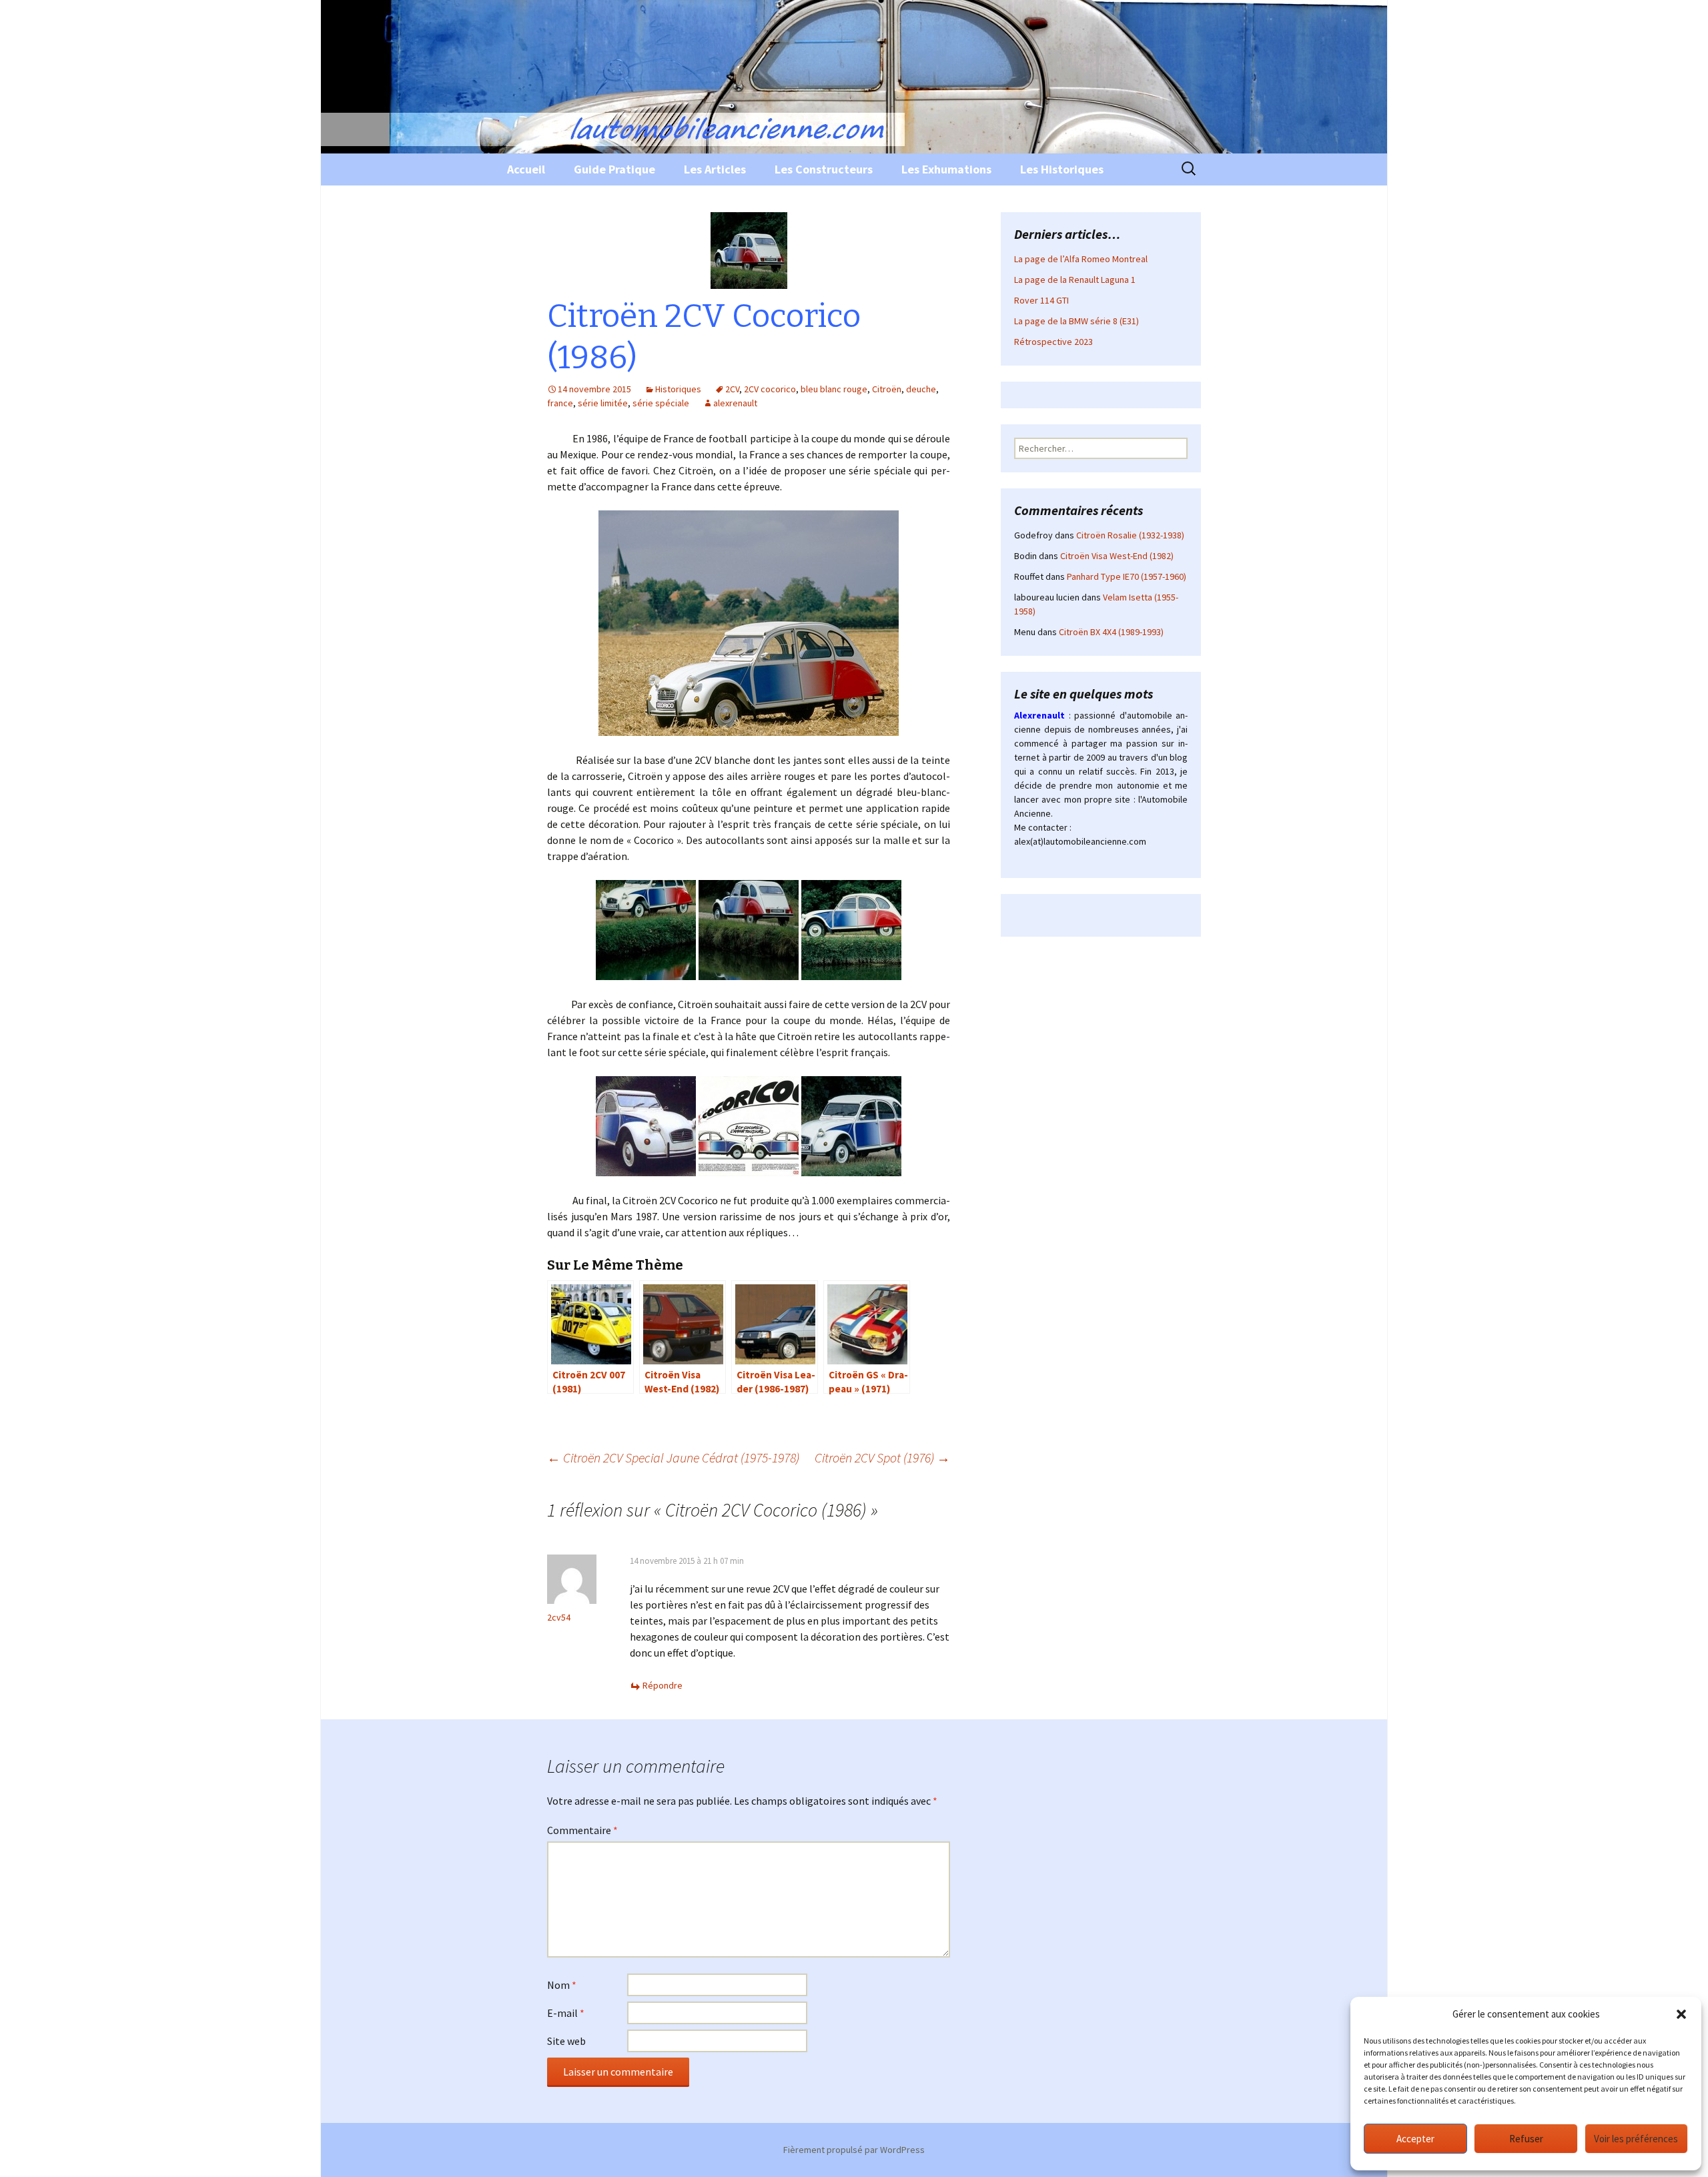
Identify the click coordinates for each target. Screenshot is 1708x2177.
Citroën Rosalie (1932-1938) (1130, 535)
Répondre (663, 1685)
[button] (1681, 2014)
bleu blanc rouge (834, 389)
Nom (562, 1985)
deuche (921, 389)
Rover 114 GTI (1041, 300)
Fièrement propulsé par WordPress (854, 2150)
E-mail (566, 2013)
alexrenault (735, 403)
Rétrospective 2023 (1053, 342)
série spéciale (661, 403)
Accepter (1415, 2139)
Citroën (887, 389)
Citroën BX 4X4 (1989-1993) (1111, 632)
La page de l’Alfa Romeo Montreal (1081, 259)
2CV (732, 389)
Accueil (526, 169)
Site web (566, 2041)
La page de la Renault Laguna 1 (1075, 280)
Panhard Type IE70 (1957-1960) (1127, 576)
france (560, 403)
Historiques (678, 389)
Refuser (1526, 2139)
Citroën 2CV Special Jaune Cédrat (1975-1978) (673, 1457)
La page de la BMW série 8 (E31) (1077, 321)
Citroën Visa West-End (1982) (1117, 556)
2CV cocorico (770, 389)
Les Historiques (1062, 169)
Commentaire (582, 1830)
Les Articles (715, 169)
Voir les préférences (1636, 2139)
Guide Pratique (614, 169)
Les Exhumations (946, 169)
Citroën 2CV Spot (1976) (882, 1457)
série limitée (603, 403)
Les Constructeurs (824, 169)
